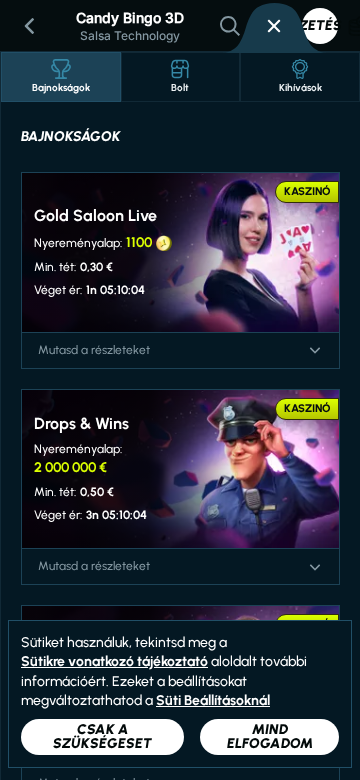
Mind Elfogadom (270, 736)
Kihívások (300, 87)
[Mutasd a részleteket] (315, 350)
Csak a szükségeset (102, 736)
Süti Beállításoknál (213, 701)
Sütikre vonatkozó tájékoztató (114, 661)
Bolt (180, 87)
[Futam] (274, 26)
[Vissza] (30, 26)
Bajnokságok (61, 87)
